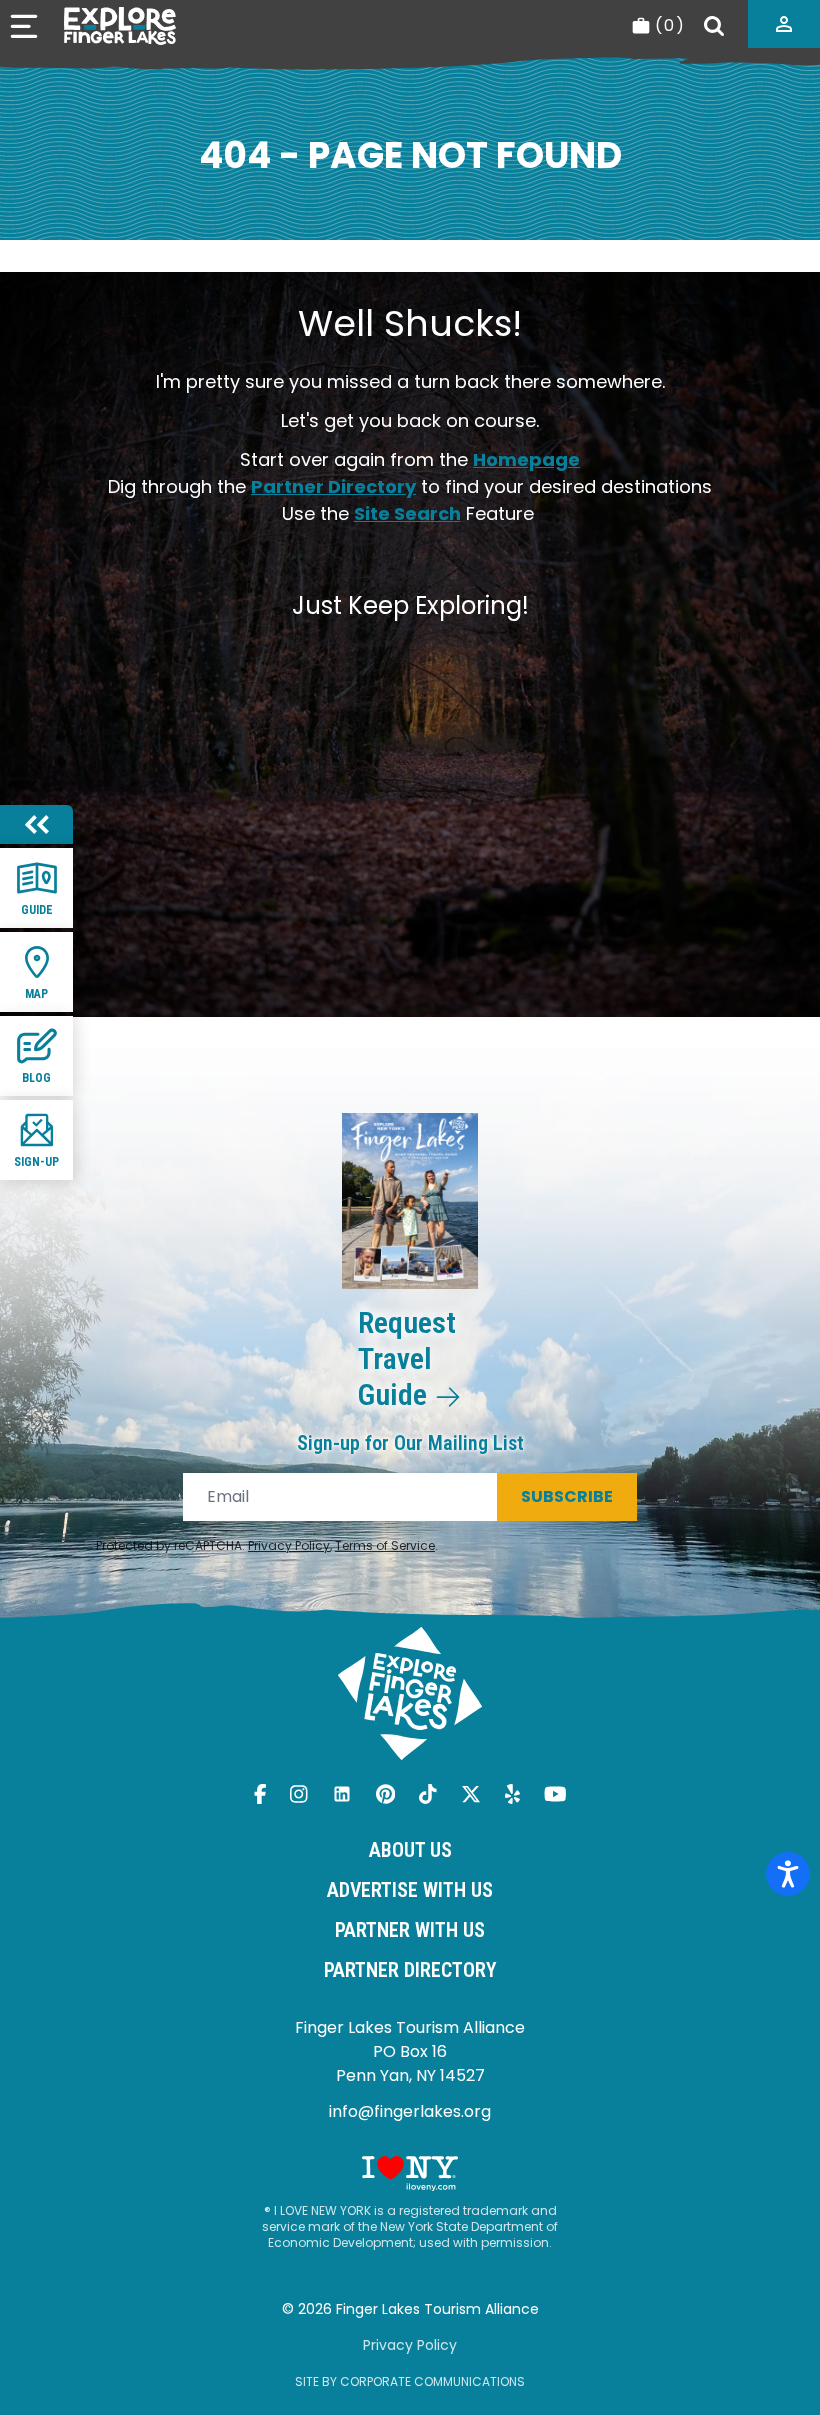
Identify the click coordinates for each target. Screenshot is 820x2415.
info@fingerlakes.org (410, 2111)
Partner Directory (333, 486)
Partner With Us (410, 1930)
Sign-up (36, 1162)
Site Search (407, 513)
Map (36, 994)
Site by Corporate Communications (410, 2381)
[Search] (714, 26)
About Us (410, 1850)
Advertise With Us (410, 1890)
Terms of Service (385, 1545)
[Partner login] (784, 24)
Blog (36, 1078)
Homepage (526, 459)
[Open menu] (24, 26)
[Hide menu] (36, 824)
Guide (37, 910)
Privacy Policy (289, 1545)
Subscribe (567, 1496)
